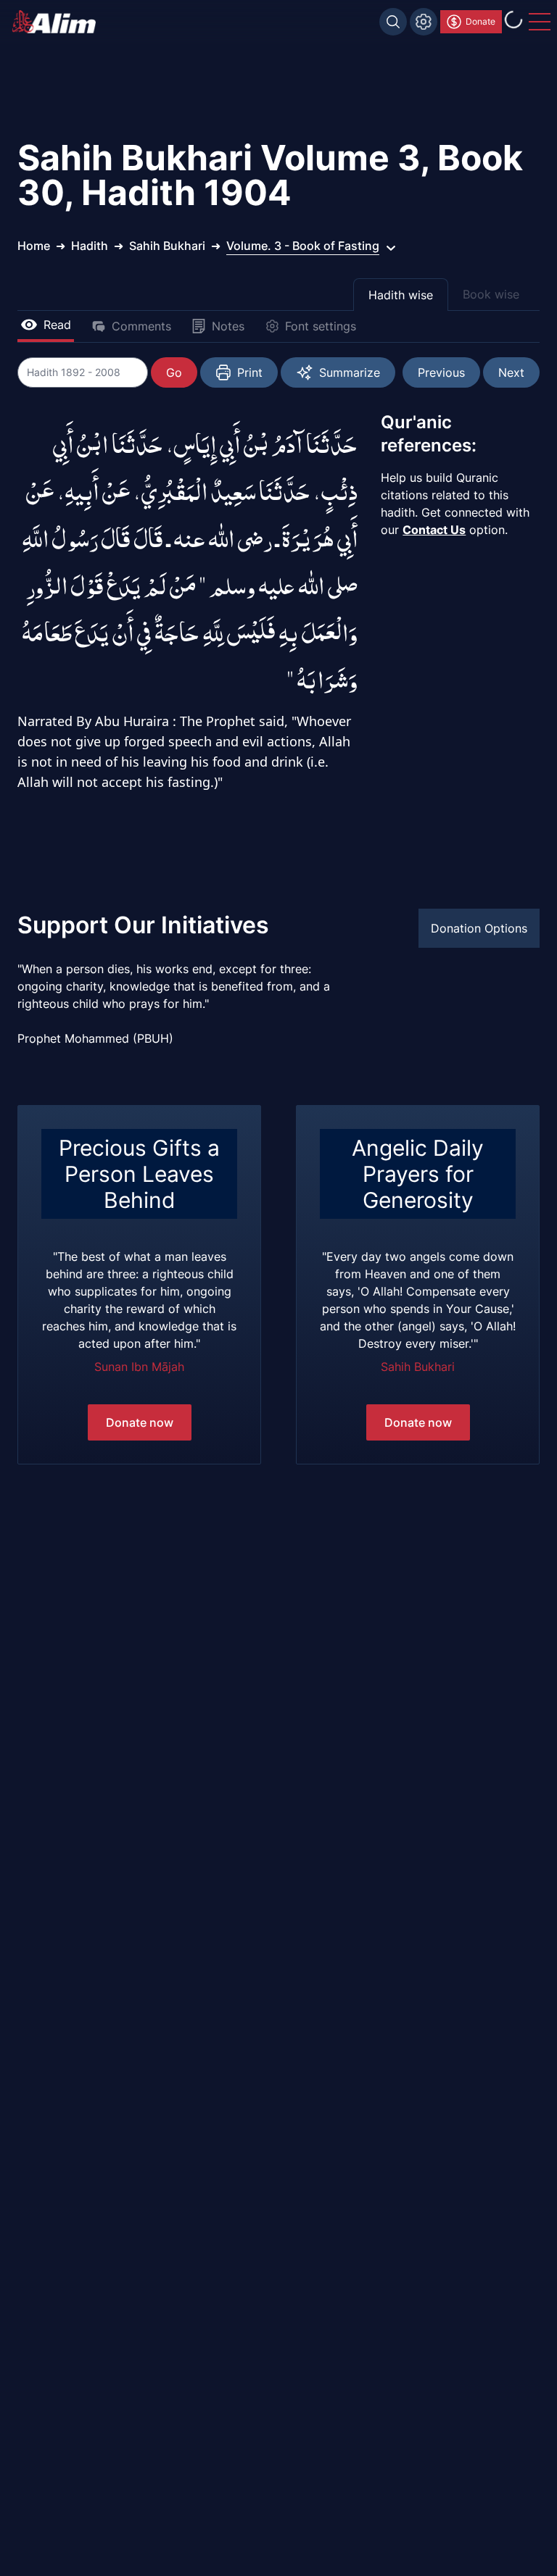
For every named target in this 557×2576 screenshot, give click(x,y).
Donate (480, 21)
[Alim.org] (58, 22)
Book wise (491, 294)
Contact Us (434, 530)
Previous (441, 372)
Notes (228, 326)
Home (34, 246)
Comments (141, 326)
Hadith (90, 246)
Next (511, 372)
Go (174, 372)
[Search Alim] (393, 22)
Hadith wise (401, 295)
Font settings (321, 326)
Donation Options (479, 928)
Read (57, 325)
